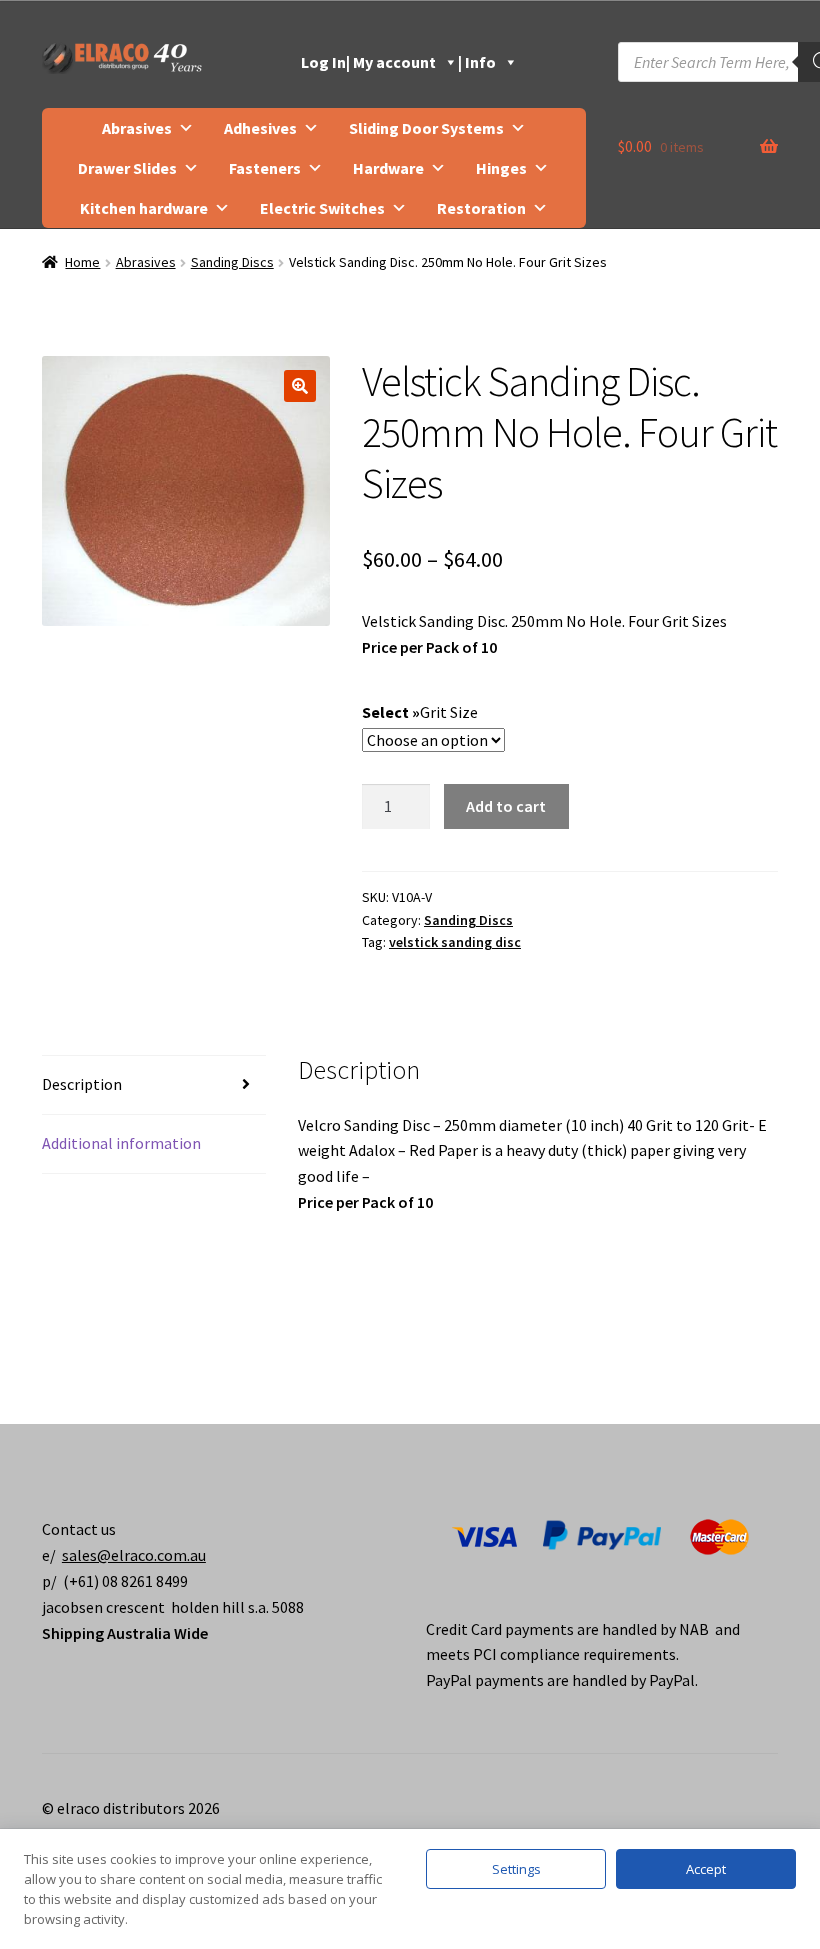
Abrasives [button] (137, 128)
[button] (300, 386)
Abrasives (146, 262)
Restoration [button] (481, 208)
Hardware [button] (388, 168)
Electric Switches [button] (322, 208)
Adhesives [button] (260, 128)
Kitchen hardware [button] (144, 208)
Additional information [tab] (121, 1143)
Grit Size (449, 712)
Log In (323, 62)
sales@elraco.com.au (134, 1555)
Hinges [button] (501, 168)
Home (82, 262)
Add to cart (506, 806)
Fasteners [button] (265, 168)
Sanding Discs (232, 262)
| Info (477, 62)
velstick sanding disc (455, 942)
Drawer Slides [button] (127, 168)
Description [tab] (82, 1084)
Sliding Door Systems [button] (426, 128)
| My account (391, 62)
